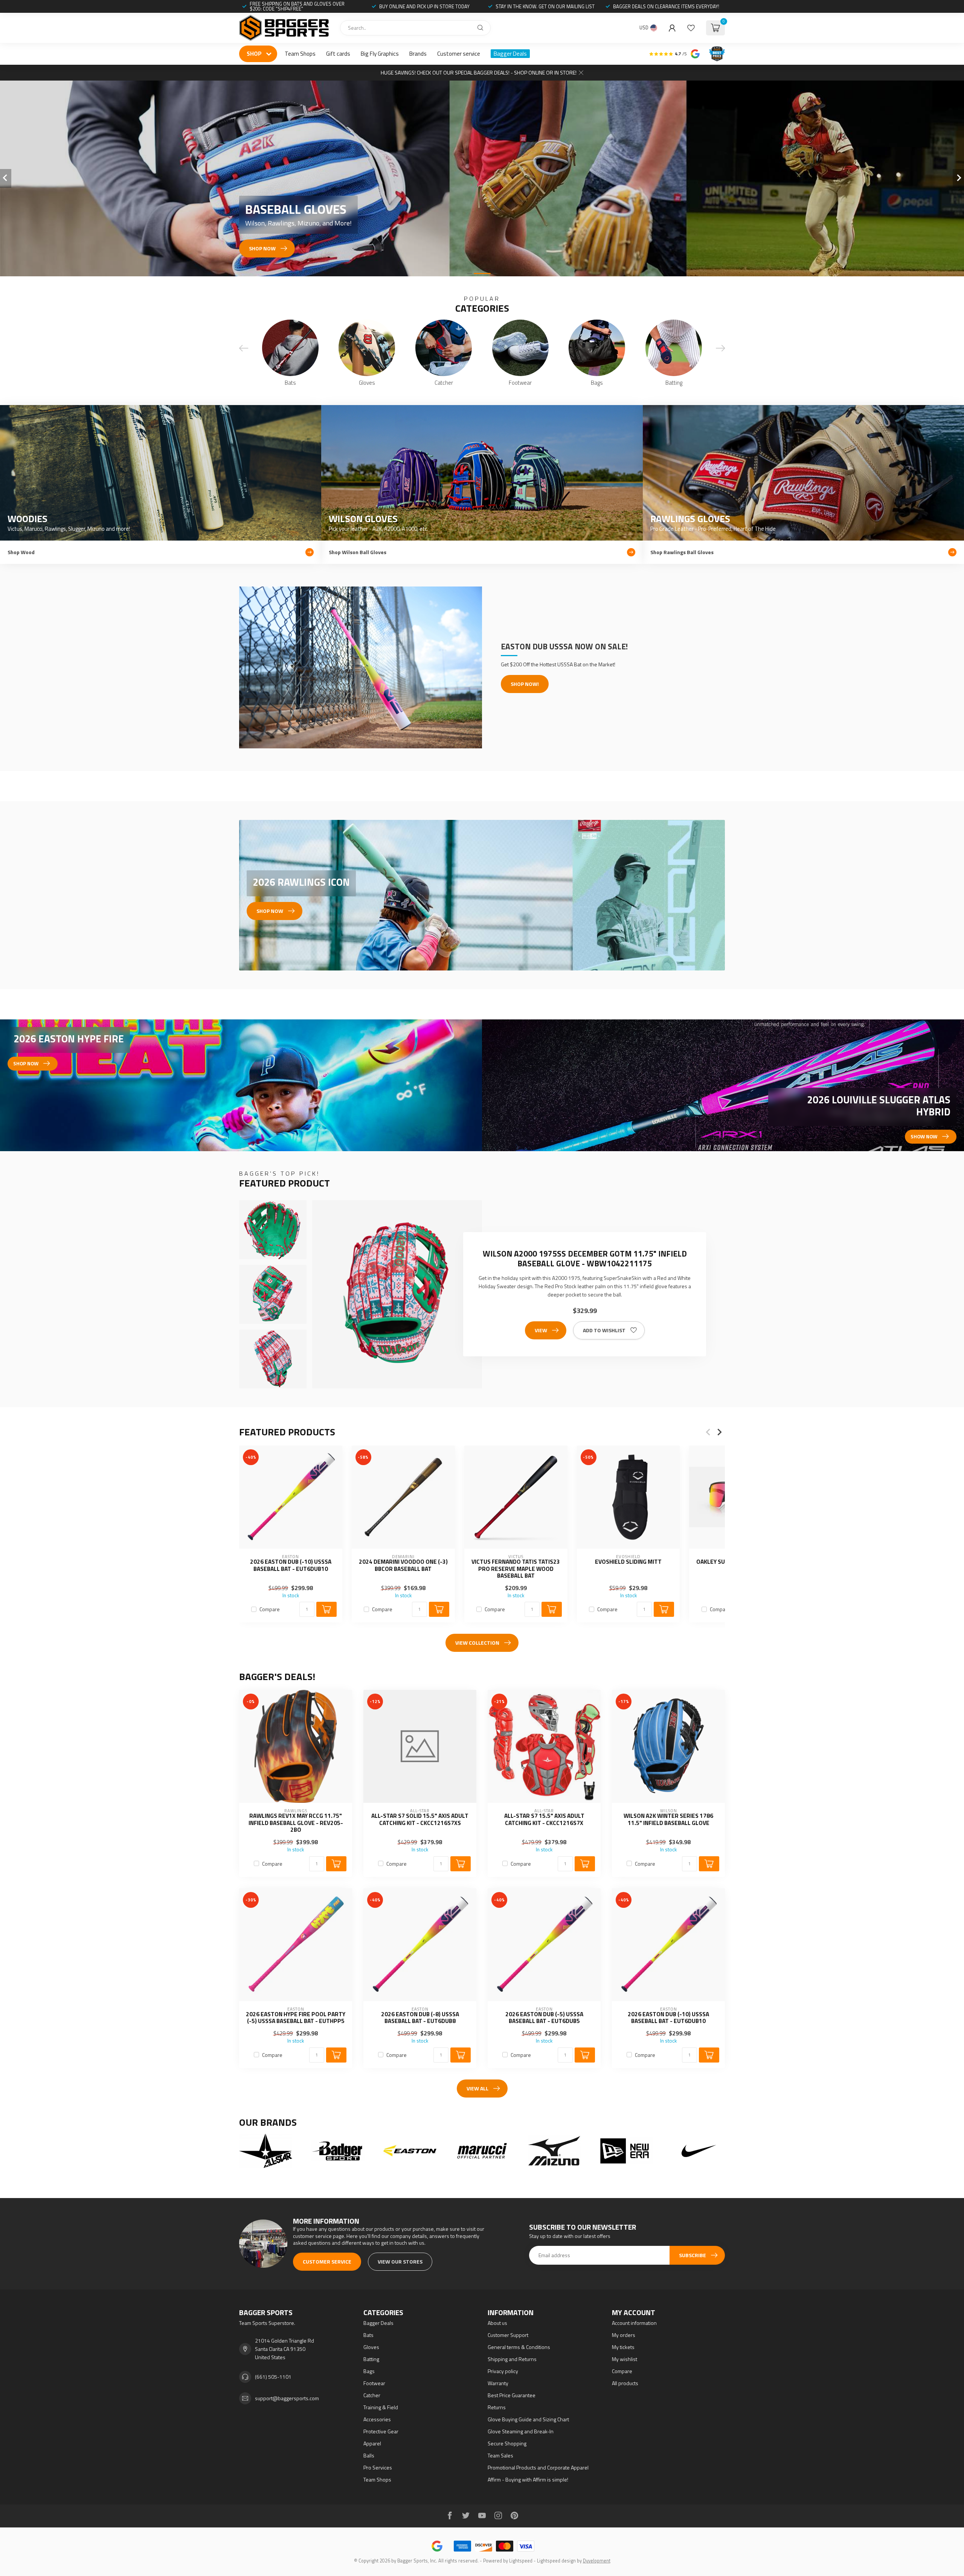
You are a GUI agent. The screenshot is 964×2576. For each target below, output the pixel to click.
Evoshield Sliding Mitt (628, 1562)
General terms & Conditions (519, 2347)
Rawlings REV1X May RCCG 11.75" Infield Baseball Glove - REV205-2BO (296, 1823)
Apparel (372, 2443)
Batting (371, 2359)
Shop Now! (525, 684)
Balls (369, 2455)
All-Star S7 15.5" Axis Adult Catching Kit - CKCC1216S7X (544, 1820)
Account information (634, 2323)
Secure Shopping (507, 2443)
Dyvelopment (597, 2561)
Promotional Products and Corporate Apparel (538, 2467)
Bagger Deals (510, 54)
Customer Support (508, 2335)
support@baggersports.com (287, 2398)
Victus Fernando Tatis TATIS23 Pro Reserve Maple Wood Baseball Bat (516, 1569)
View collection (477, 1643)
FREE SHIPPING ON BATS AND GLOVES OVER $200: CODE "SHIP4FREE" (297, 6)
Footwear (374, 2383)
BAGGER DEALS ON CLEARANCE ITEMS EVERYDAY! (666, 6)
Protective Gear (381, 2431)
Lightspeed (521, 2561)
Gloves (371, 2347)
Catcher (372, 2395)
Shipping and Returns (512, 2359)
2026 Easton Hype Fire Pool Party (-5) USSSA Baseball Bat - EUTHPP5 (296, 2018)
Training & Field (381, 2407)
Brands (418, 54)
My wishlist (625, 2359)
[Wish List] (691, 28)
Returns (497, 2407)
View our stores (400, 2261)
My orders (624, 2335)
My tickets (623, 2347)
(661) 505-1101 (273, 2377)
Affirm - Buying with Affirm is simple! (528, 2479)
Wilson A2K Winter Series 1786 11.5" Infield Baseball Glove (668, 1820)
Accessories (377, 2419)
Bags (369, 2371)
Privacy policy (503, 2371)
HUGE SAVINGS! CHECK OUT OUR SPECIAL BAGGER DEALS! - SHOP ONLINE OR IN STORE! (479, 72)
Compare (270, 1609)
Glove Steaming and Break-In (521, 2431)
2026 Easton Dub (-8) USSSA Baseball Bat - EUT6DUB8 (420, 2018)
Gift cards (338, 54)
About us (497, 2323)
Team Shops (300, 54)
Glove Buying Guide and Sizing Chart (528, 2419)
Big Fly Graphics (380, 54)
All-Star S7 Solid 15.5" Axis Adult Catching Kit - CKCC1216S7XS (420, 1820)
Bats (368, 2335)
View (541, 1330)
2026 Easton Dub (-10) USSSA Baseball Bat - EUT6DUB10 (291, 1565)
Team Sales (500, 2455)
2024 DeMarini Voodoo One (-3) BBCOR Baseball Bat (403, 1565)
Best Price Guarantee (512, 2395)
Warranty (498, 2383)
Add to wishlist (604, 1330)
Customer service (459, 54)
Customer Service (327, 2261)
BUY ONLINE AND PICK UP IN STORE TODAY (424, 6)
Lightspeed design (556, 2561)
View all (477, 2088)
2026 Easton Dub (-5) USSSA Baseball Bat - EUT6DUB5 (544, 2018)
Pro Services (378, 2467)
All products (625, 2383)
